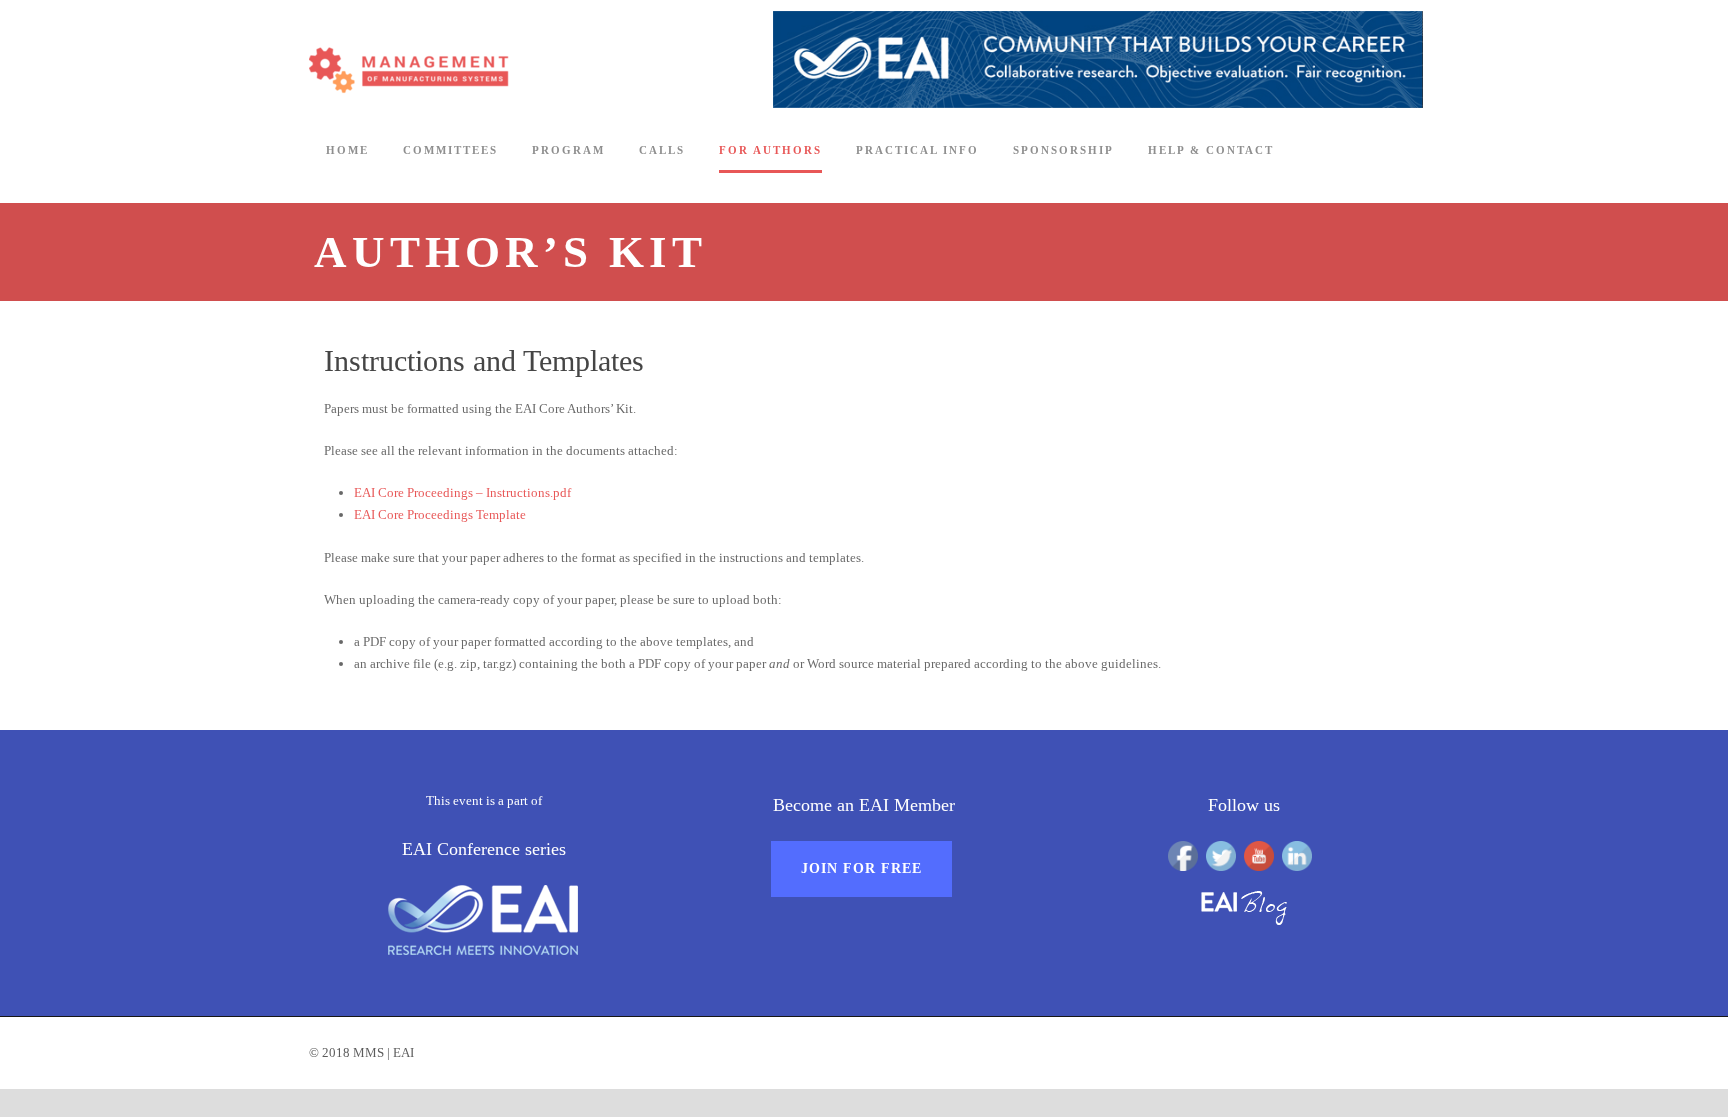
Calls (662, 150)
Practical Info (917, 150)
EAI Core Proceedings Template (440, 514)
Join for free (861, 868)
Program (568, 150)
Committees (450, 150)
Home (347, 150)
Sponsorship (1063, 150)
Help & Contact (1211, 150)
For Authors (770, 150)
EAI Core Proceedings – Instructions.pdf (462, 492)
